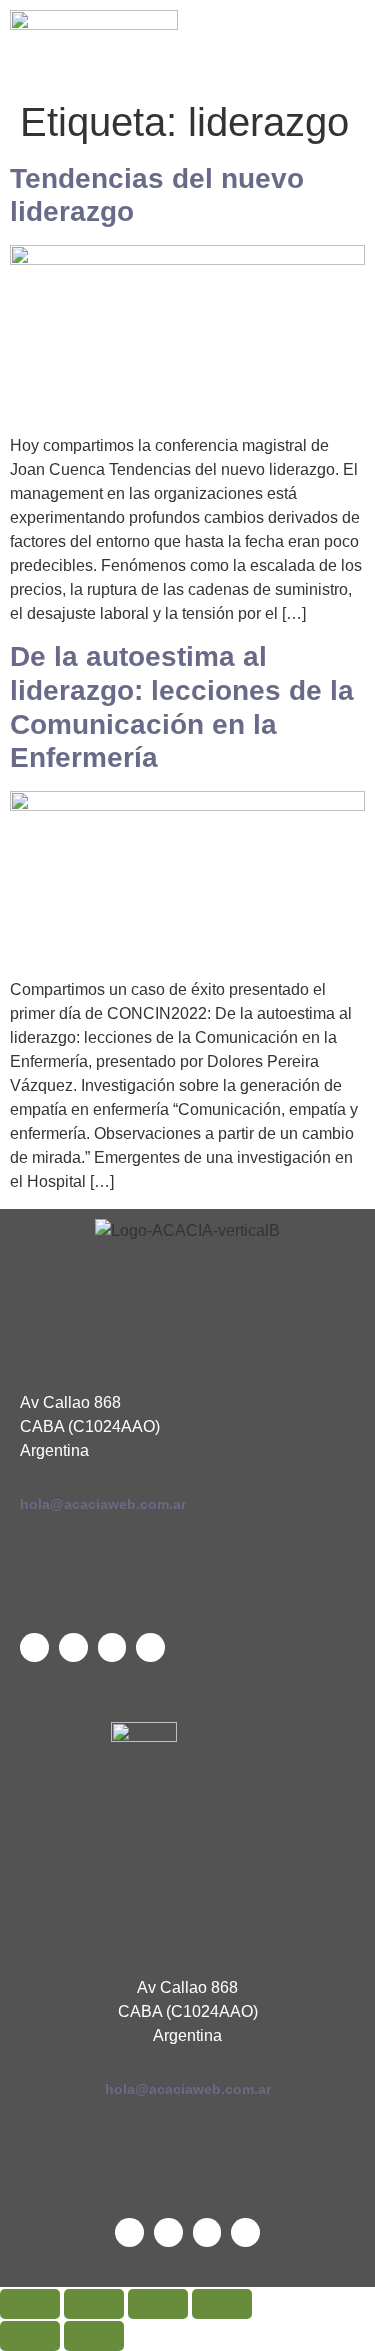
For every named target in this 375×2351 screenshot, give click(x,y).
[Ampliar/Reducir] (30, 2304)
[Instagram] (150, 1647)
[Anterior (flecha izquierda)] (30, 2336)
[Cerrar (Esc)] (222, 2304)
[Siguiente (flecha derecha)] (94, 2336)
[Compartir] (158, 2304)
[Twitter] (34, 1647)
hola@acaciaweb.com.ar (103, 1504)
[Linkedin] (73, 1647)
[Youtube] (112, 1647)
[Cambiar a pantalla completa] (94, 2304)
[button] (281, 44)
